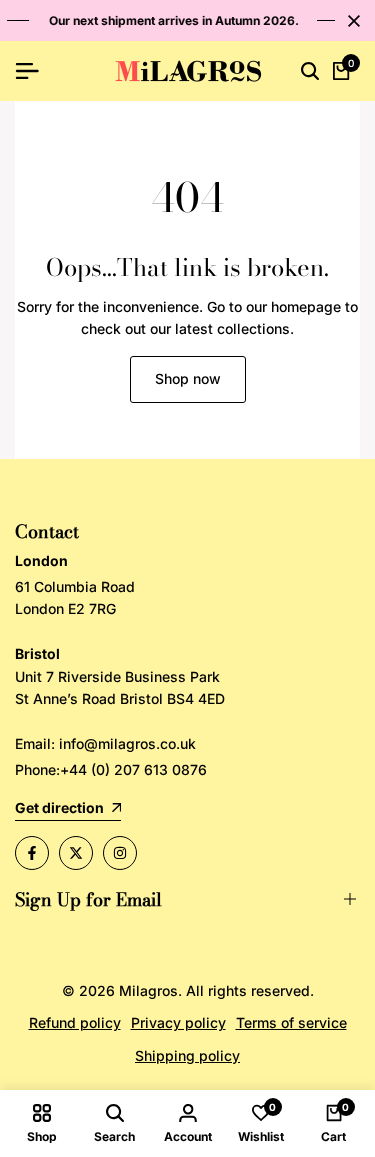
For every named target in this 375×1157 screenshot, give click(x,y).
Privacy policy (178, 1022)
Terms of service (291, 1022)
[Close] (350, 21)
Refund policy (75, 1022)
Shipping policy (187, 1055)
